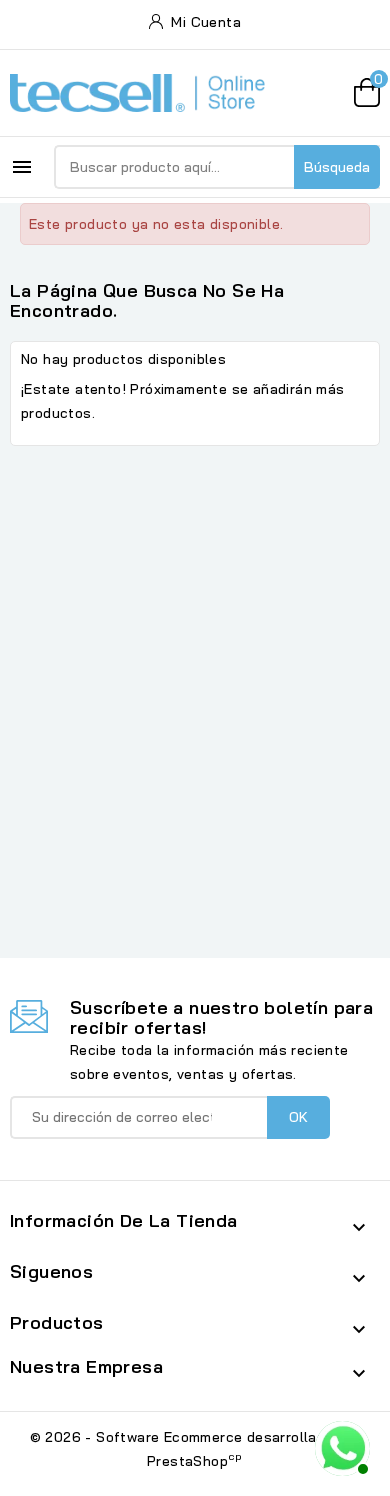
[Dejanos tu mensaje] (340, 1446)
